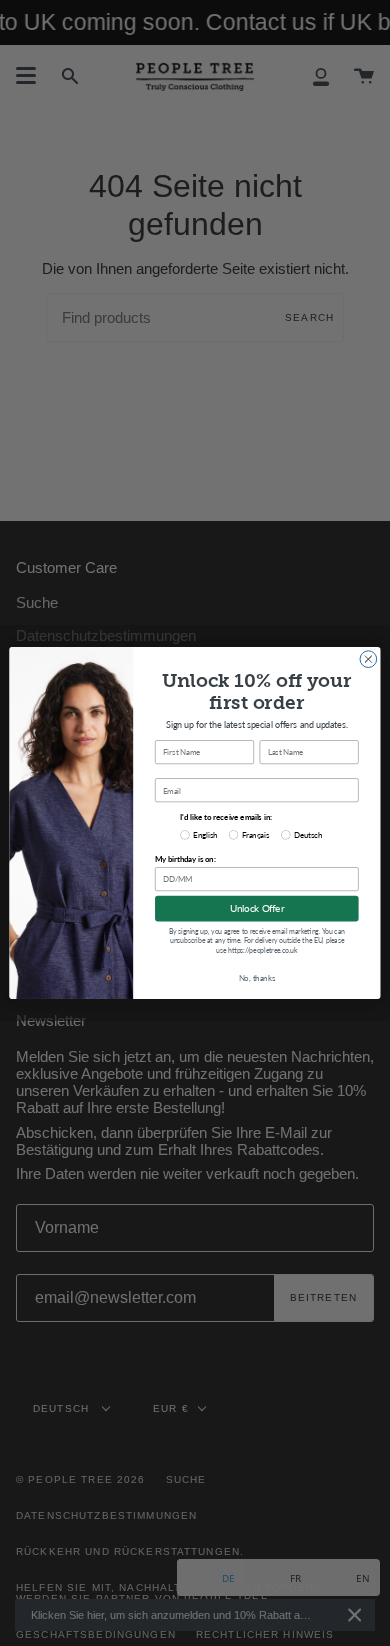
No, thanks (257, 977)
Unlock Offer (257, 908)
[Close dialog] (368, 659)
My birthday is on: (185, 858)
